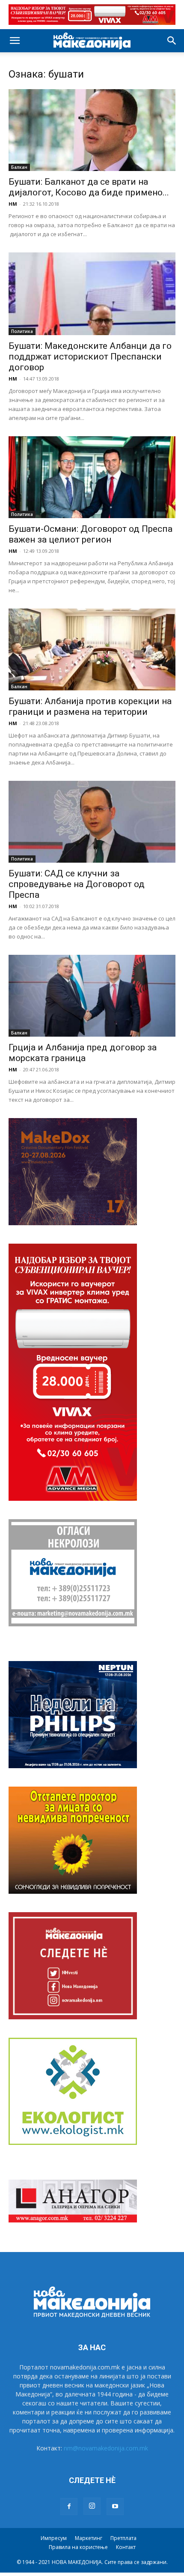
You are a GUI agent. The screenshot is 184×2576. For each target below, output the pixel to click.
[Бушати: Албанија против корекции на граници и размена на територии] (92, 649)
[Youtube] (115, 2507)
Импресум (54, 2538)
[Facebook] (69, 2507)
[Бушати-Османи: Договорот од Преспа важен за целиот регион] (92, 477)
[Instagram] (92, 2506)
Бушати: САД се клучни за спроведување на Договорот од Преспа (77, 884)
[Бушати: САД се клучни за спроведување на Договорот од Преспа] (92, 822)
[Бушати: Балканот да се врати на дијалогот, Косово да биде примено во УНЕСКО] (92, 130)
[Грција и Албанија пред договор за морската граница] (92, 996)
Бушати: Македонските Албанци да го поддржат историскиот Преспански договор (90, 357)
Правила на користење (78, 2547)
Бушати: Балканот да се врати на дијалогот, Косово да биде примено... (89, 187)
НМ (13, 204)
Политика (22, 331)
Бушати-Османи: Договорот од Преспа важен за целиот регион (91, 534)
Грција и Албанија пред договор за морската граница (83, 1053)
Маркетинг (89, 2538)
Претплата (123, 2538)
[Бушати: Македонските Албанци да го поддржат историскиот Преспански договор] (92, 294)
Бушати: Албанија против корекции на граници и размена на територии (90, 706)
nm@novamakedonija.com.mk (106, 2448)
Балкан (19, 167)
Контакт (126, 2547)
